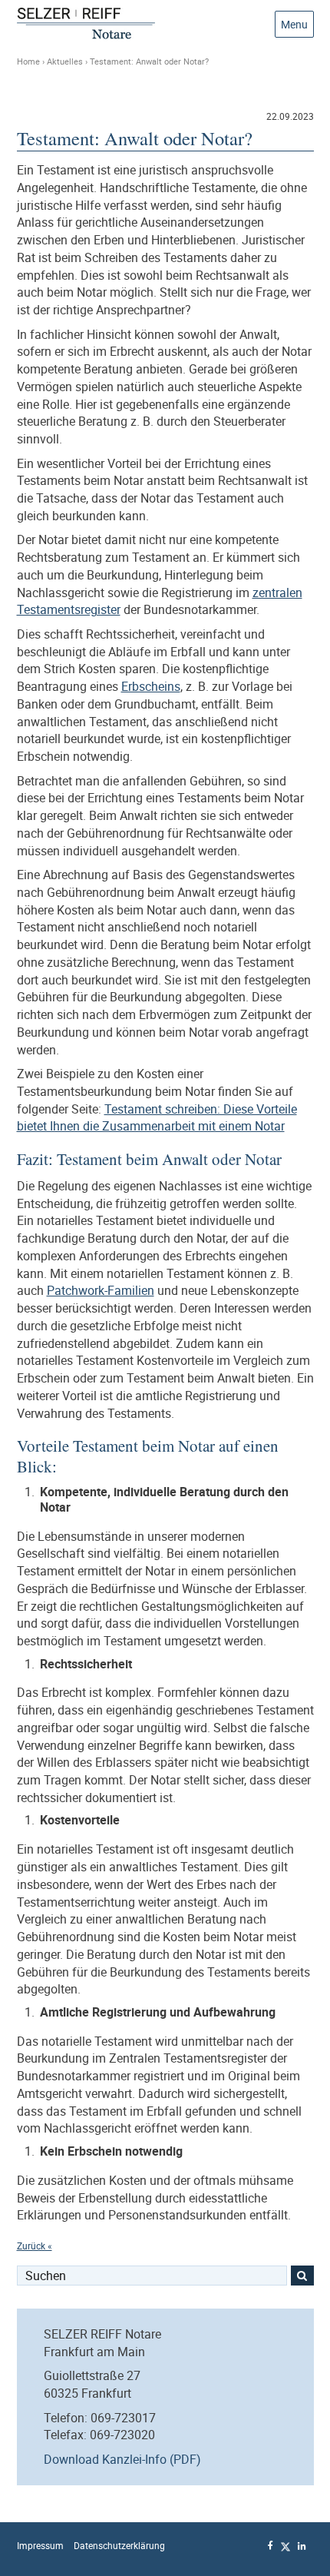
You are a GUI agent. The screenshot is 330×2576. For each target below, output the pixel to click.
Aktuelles (65, 61)
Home (28, 61)
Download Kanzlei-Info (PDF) (122, 2459)
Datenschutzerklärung (119, 2546)
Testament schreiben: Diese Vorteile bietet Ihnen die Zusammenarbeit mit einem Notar (157, 1118)
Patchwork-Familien (101, 1290)
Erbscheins (151, 686)
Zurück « (35, 2246)
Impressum (40, 2546)
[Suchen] (302, 2276)
